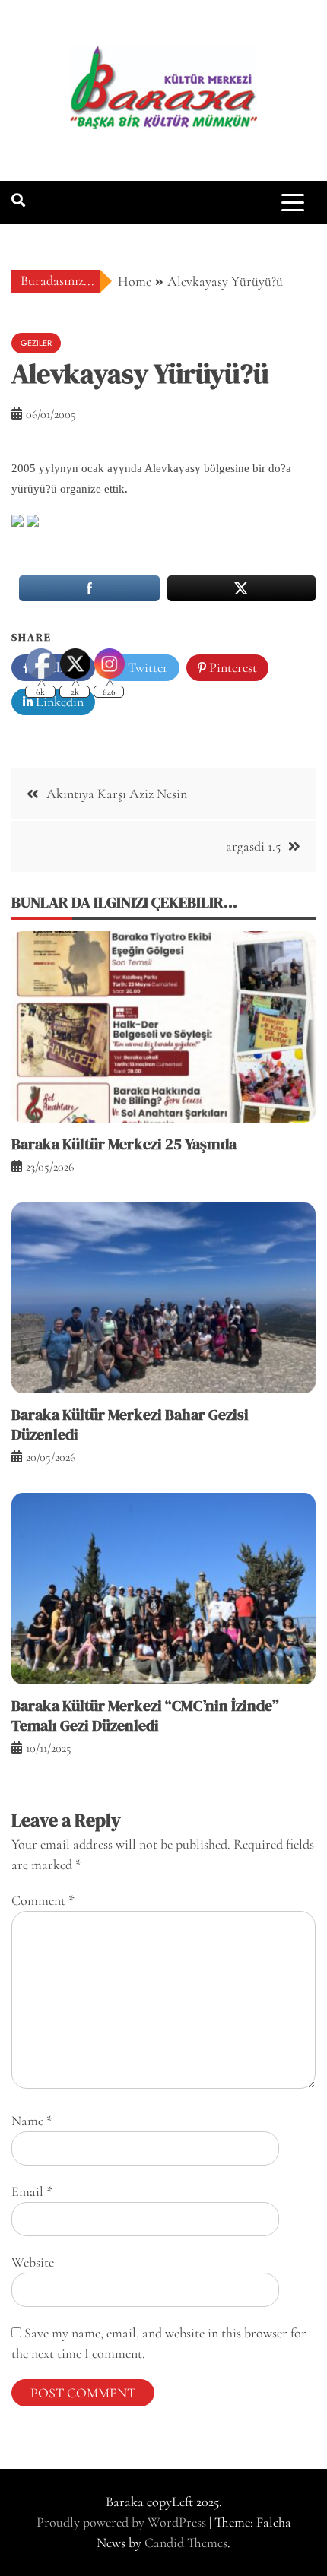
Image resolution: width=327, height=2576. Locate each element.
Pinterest (232, 667)
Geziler (36, 343)
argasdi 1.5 (253, 846)
